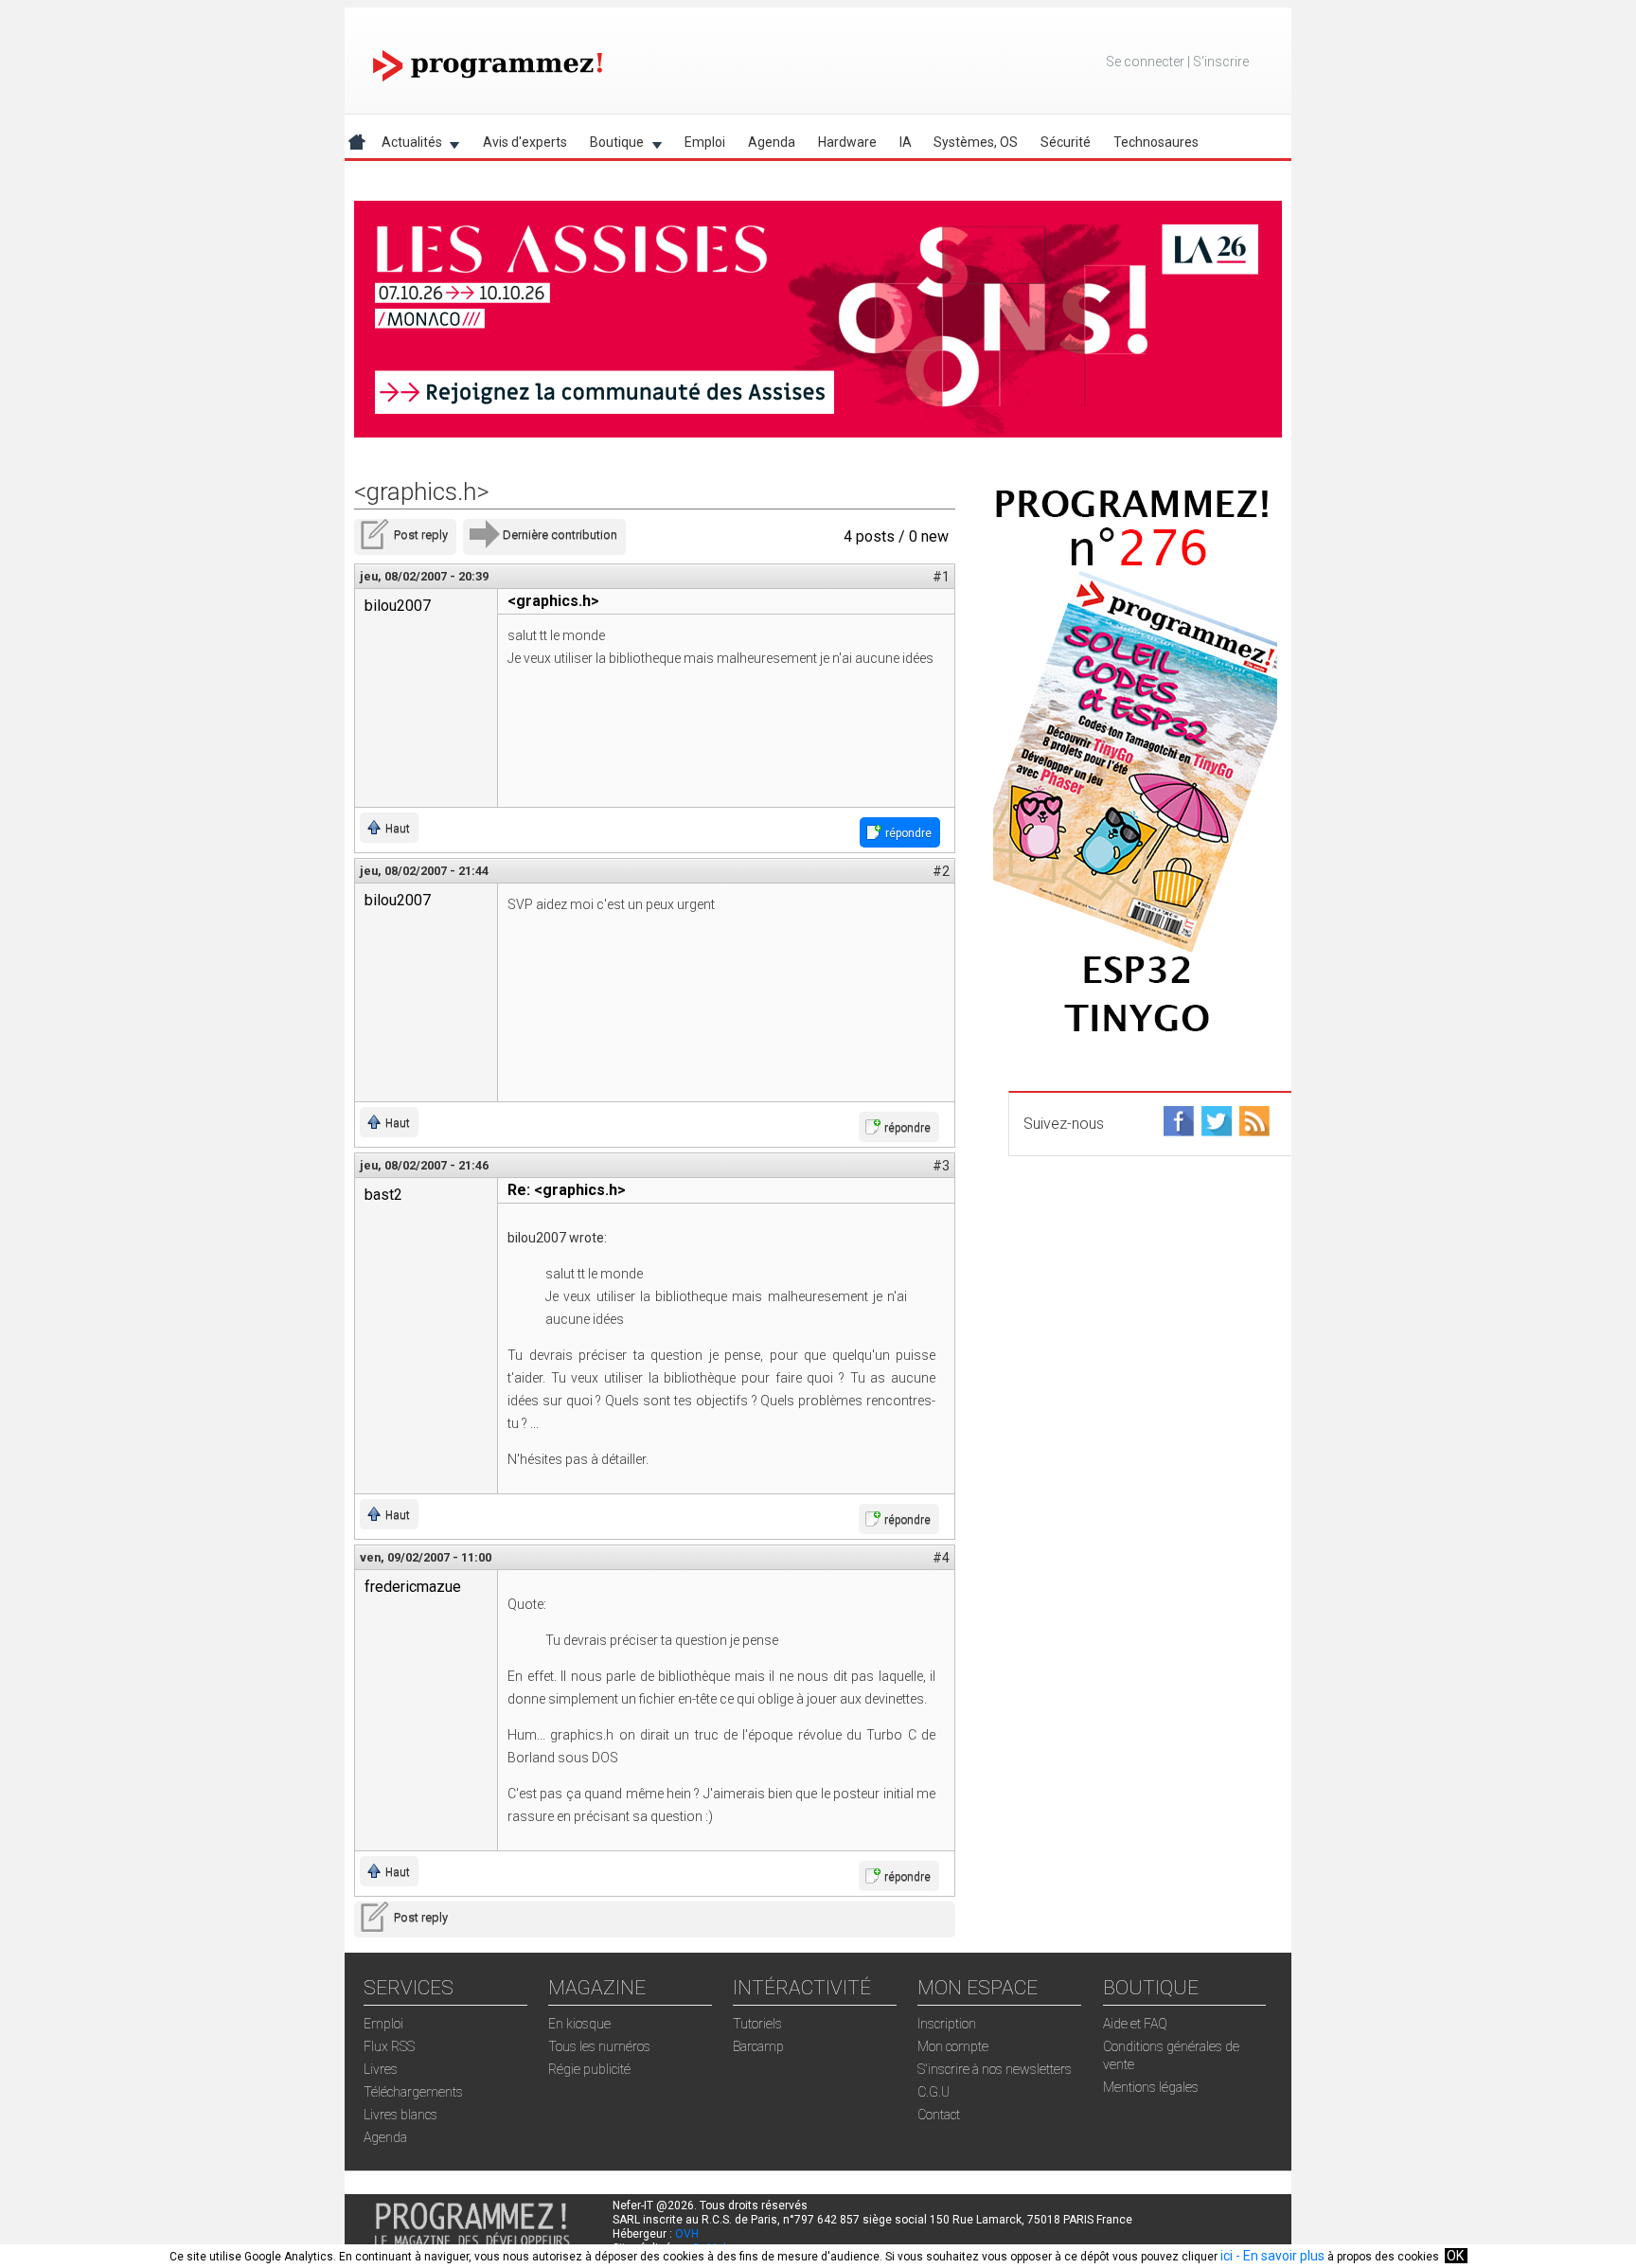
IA (906, 142)
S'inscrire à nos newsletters (995, 2069)
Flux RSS (389, 2046)
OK (1455, 2256)
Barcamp (758, 2046)
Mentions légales (1151, 2087)
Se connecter (1145, 62)
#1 (941, 577)
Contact (939, 2115)
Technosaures (1156, 142)
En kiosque (579, 2024)
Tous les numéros (599, 2046)
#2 (941, 871)
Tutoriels (757, 2024)
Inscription (947, 2024)
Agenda (772, 142)
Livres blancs (400, 2115)
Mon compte (953, 2046)
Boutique (611, 145)
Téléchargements (413, 2092)
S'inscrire (1221, 62)
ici (1227, 2256)
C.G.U (934, 2092)
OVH (687, 2234)
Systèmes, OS (976, 142)
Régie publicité (589, 2069)
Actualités (406, 145)
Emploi (705, 142)
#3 (941, 1166)
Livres (381, 2069)
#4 (941, 1558)
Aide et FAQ (1135, 2024)
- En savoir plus (1279, 2256)
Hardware (847, 142)
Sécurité (1066, 142)
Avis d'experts (525, 142)
